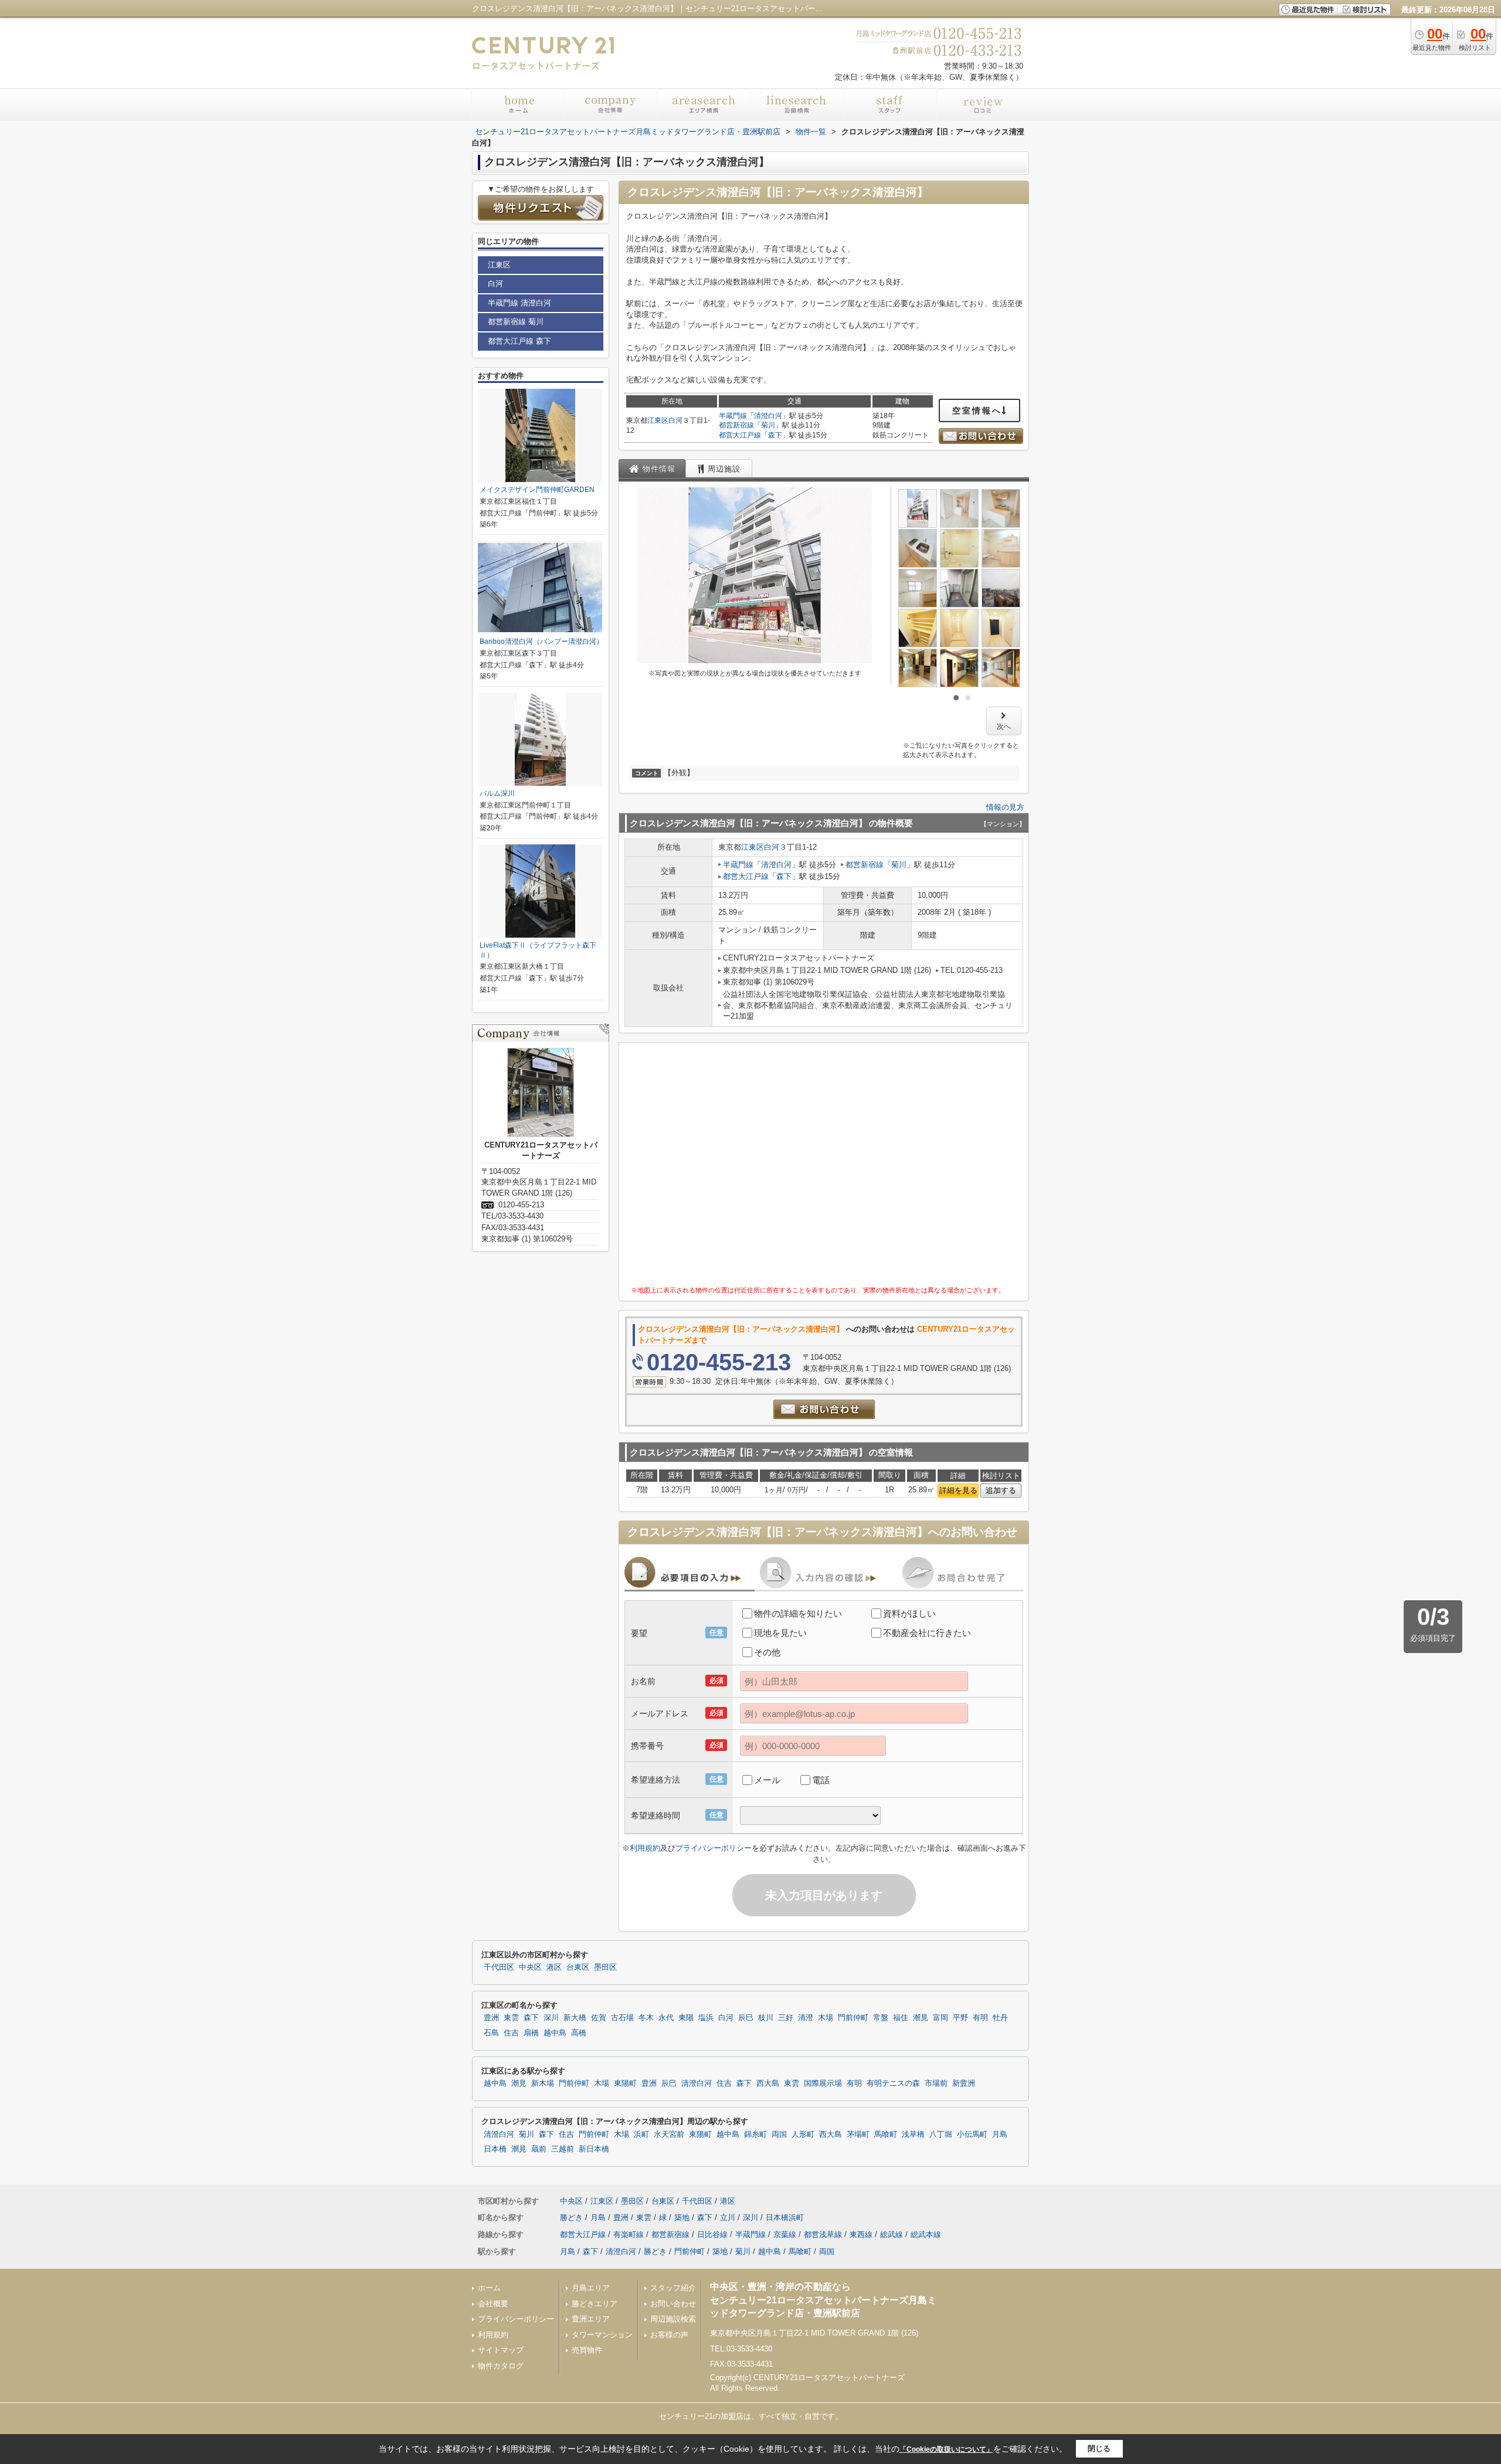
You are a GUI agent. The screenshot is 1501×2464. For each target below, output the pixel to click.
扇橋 (531, 2033)
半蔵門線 (733, 416)
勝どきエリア (595, 2304)
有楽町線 (629, 2234)
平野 (960, 2018)
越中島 (555, 2033)
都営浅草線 (823, 2234)
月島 (1000, 2134)
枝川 (766, 2018)
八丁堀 (941, 2134)
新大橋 (575, 2018)
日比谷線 (712, 2234)
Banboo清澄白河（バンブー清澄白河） (541, 642)
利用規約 (645, 1848)
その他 (767, 1652)
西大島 (768, 2083)
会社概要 (493, 2304)
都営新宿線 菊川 (516, 322)
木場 (826, 2018)
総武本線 (926, 2234)
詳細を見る (958, 1490)
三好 (786, 2018)
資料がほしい (909, 1613)
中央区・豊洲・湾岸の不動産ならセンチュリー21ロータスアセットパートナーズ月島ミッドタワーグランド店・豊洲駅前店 (823, 2300)
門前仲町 (853, 2018)
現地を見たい (780, 1633)
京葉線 (785, 2234)
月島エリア (591, 2288)
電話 (821, 1780)
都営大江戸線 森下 (519, 341)
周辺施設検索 (673, 2319)
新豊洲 (964, 2083)
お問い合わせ (673, 2304)
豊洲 (491, 2018)
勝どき (571, 2217)
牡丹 (1000, 2018)
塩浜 (706, 2018)
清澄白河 (768, 416)
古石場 (622, 2018)
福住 (901, 2018)
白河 (675, 420)
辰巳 (746, 2018)
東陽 (686, 2018)
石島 (491, 2033)
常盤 (881, 2018)
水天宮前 (669, 2134)
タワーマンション (602, 2335)
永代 (666, 2018)
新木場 (543, 2083)
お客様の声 (669, 2335)
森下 (775, 435)
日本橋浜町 (785, 2217)
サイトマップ (501, 2350)
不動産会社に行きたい (927, 1633)
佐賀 (599, 2018)
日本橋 (495, 2149)
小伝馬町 (972, 2134)
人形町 (803, 2134)
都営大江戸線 (740, 435)
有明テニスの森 (893, 2083)
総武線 (892, 2234)
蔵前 (539, 2149)
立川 (728, 2217)
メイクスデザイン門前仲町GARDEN (537, 490)
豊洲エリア (591, 2319)
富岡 (940, 2018)
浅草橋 (913, 2134)
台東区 (578, 1967)
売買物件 (587, 2350)
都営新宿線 (736, 425)
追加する (1001, 1490)
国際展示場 (823, 2083)
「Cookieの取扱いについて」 (946, 2449)
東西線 (861, 2234)
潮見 (921, 2018)
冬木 (646, 2018)
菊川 (768, 425)
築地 (682, 2217)
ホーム (489, 2288)
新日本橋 (594, 2149)
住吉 (511, 2033)
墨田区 (605, 1967)
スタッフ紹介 (673, 2288)
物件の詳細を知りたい (798, 1613)
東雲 (511, 2018)
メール (767, 1780)
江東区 (658, 420)
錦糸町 (755, 2134)
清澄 (806, 2018)
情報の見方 (1005, 807)
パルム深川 (497, 793)
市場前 (936, 2083)
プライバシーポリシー (714, 1848)
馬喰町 (886, 2134)
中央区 (530, 1967)
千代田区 (499, 1967)
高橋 (579, 2033)
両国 (779, 2134)
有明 (980, 2018)
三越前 (563, 2149)
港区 (554, 1967)
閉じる (1099, 2448)
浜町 (641, 2134)
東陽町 (625, 2083)
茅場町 (858, 2134)
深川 (551, 2018)
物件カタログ (501, 2366)
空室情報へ (977, 410)
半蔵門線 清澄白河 (519, 303)
